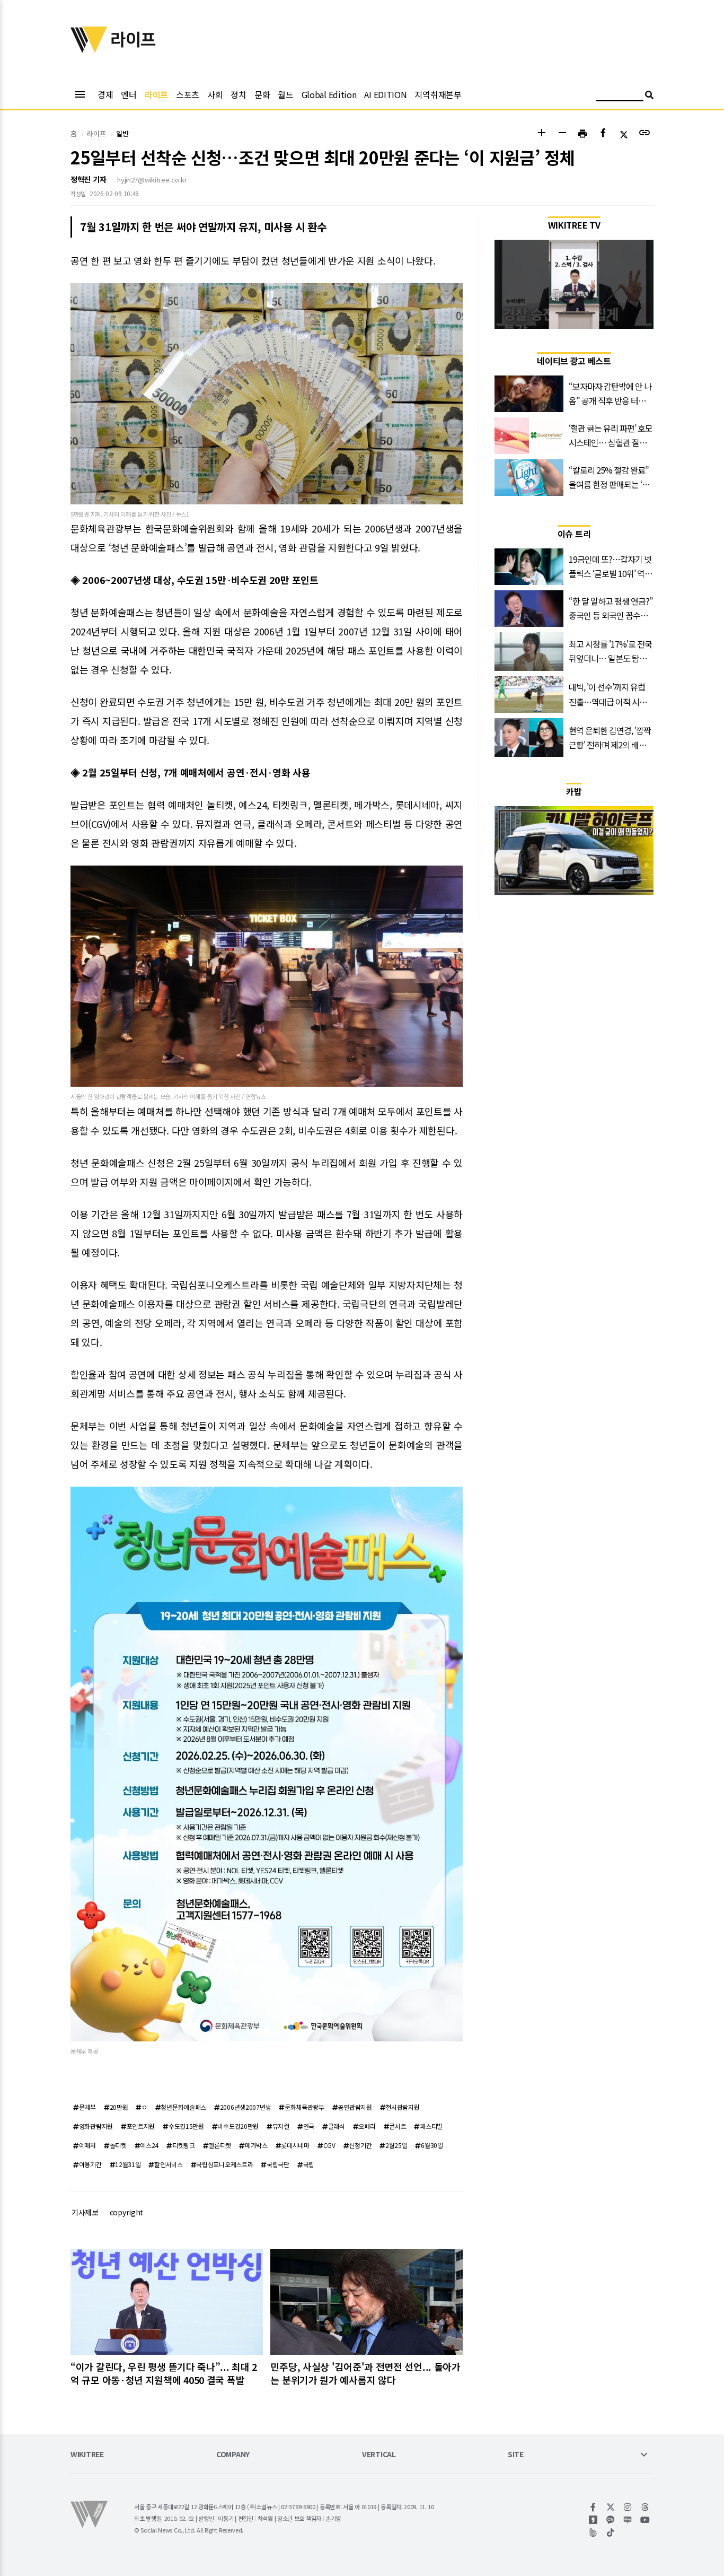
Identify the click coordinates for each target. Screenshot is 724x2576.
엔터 (129, 94)
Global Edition (329, 94)
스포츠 (188, 94)
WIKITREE (87, 2455)
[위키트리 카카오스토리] (593, 2520)
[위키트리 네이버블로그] (628, 2520)
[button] (541, 134)
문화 (262, 94)
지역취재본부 (438, 94)
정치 (238, 94)
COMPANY (233, 2455)
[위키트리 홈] (89, 49)
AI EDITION (385, 94)
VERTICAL (379, 2455)
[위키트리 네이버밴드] (593, 2533)
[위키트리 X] (611, 2507)
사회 (215, 94)
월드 (285, 94)
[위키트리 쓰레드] (645, 2507)
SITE (516, 2455)
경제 (105, 94)
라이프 (156, 94)
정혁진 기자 (88, 179)
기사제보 (85, 2212)
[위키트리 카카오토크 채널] (611, 2520)
